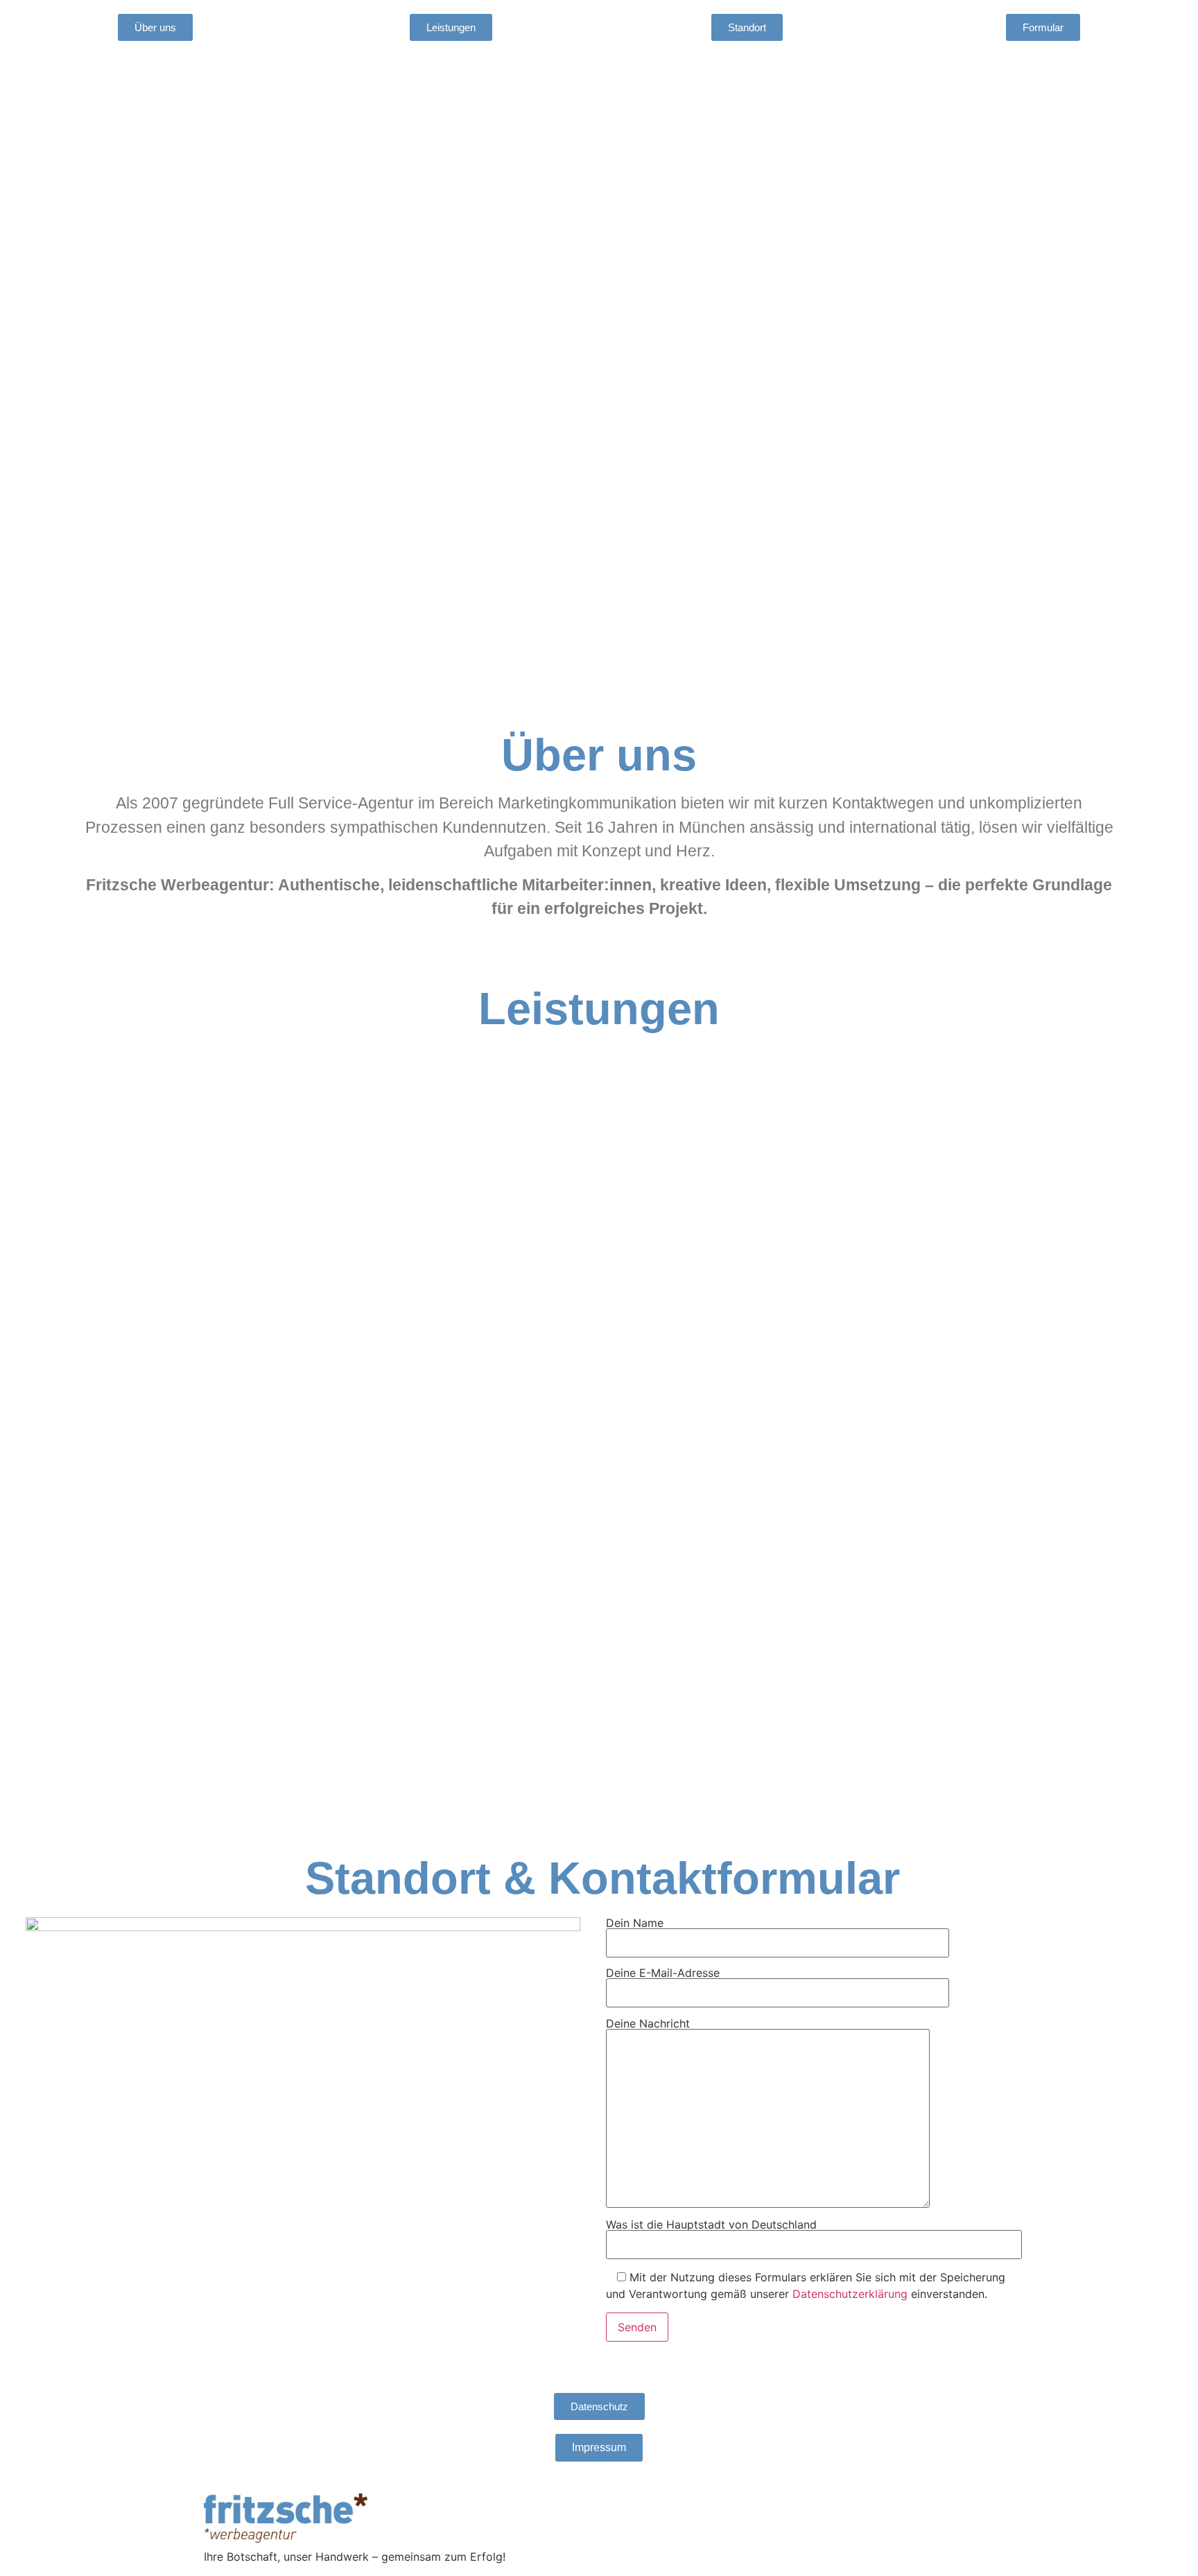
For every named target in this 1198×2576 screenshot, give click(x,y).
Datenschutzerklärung (850, 2294)
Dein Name (635, 1924)
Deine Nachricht (648, 2024)
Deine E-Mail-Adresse (663, 1973)
